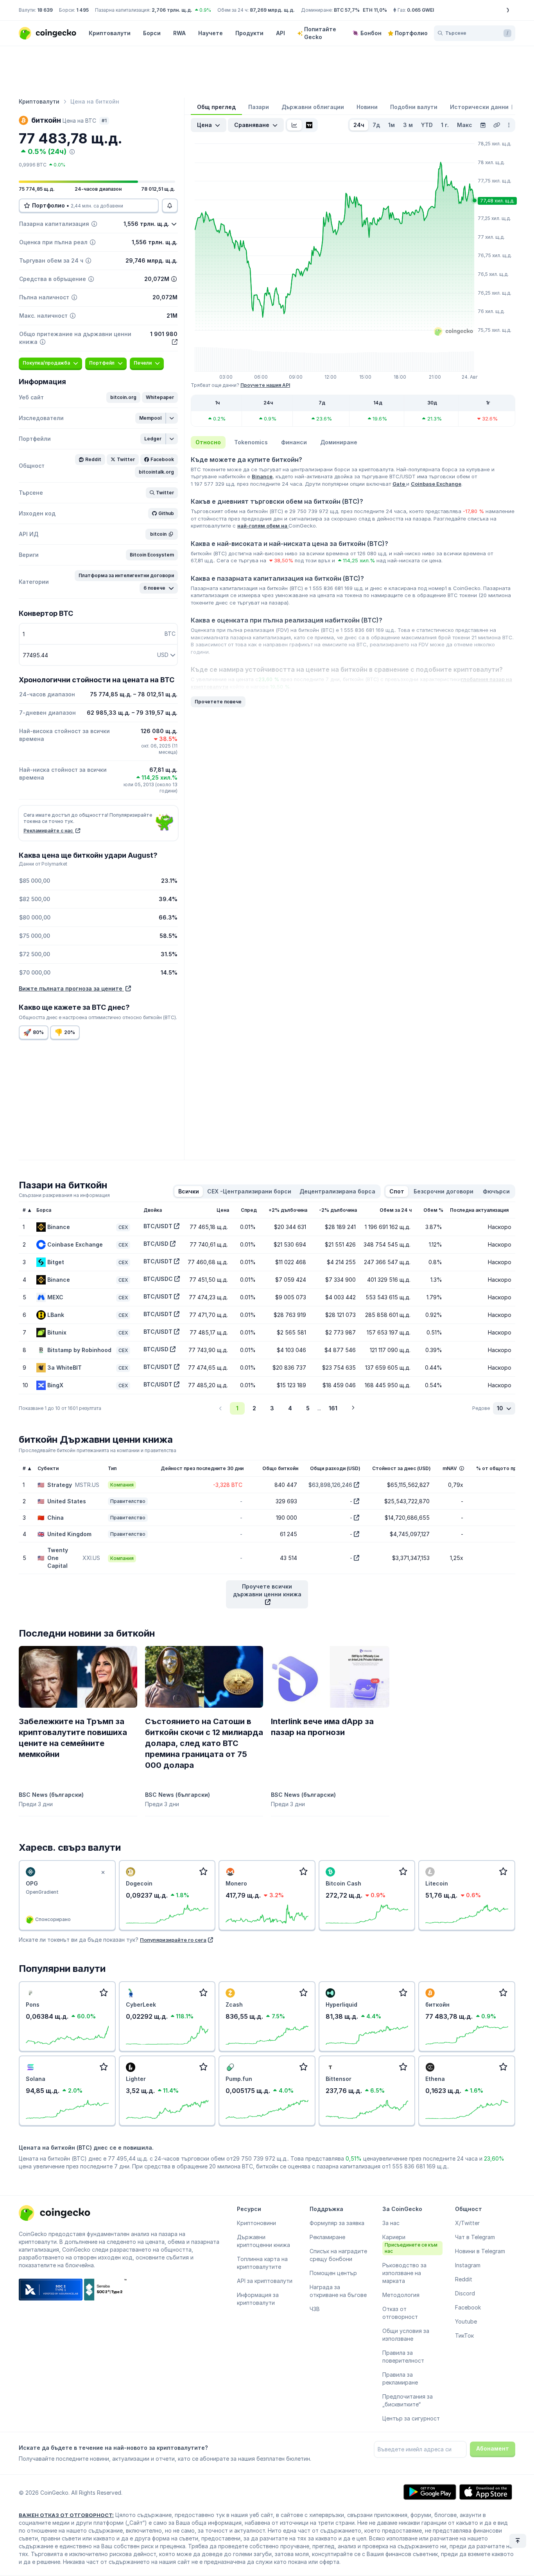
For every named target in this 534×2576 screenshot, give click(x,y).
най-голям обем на (263, 526)
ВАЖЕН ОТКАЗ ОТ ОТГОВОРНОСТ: (66, 2515)
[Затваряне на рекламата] (103, 1873)
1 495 (82, 10)
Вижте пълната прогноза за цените (71, 988)
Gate (399, 484)
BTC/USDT (158, 1226)
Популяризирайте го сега (173, 1940)
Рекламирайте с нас (49, 831)
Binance (262, 476)
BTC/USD (156, 1244)
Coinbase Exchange (436, 484)
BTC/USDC (158, 1279)
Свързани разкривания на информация (64, 1195)
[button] (123, 397)
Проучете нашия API (265, 385)
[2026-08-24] (483, 125)
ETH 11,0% (375, 10)
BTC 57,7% (347, 10)
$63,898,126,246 (330, 1485)
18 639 (45, 10)
